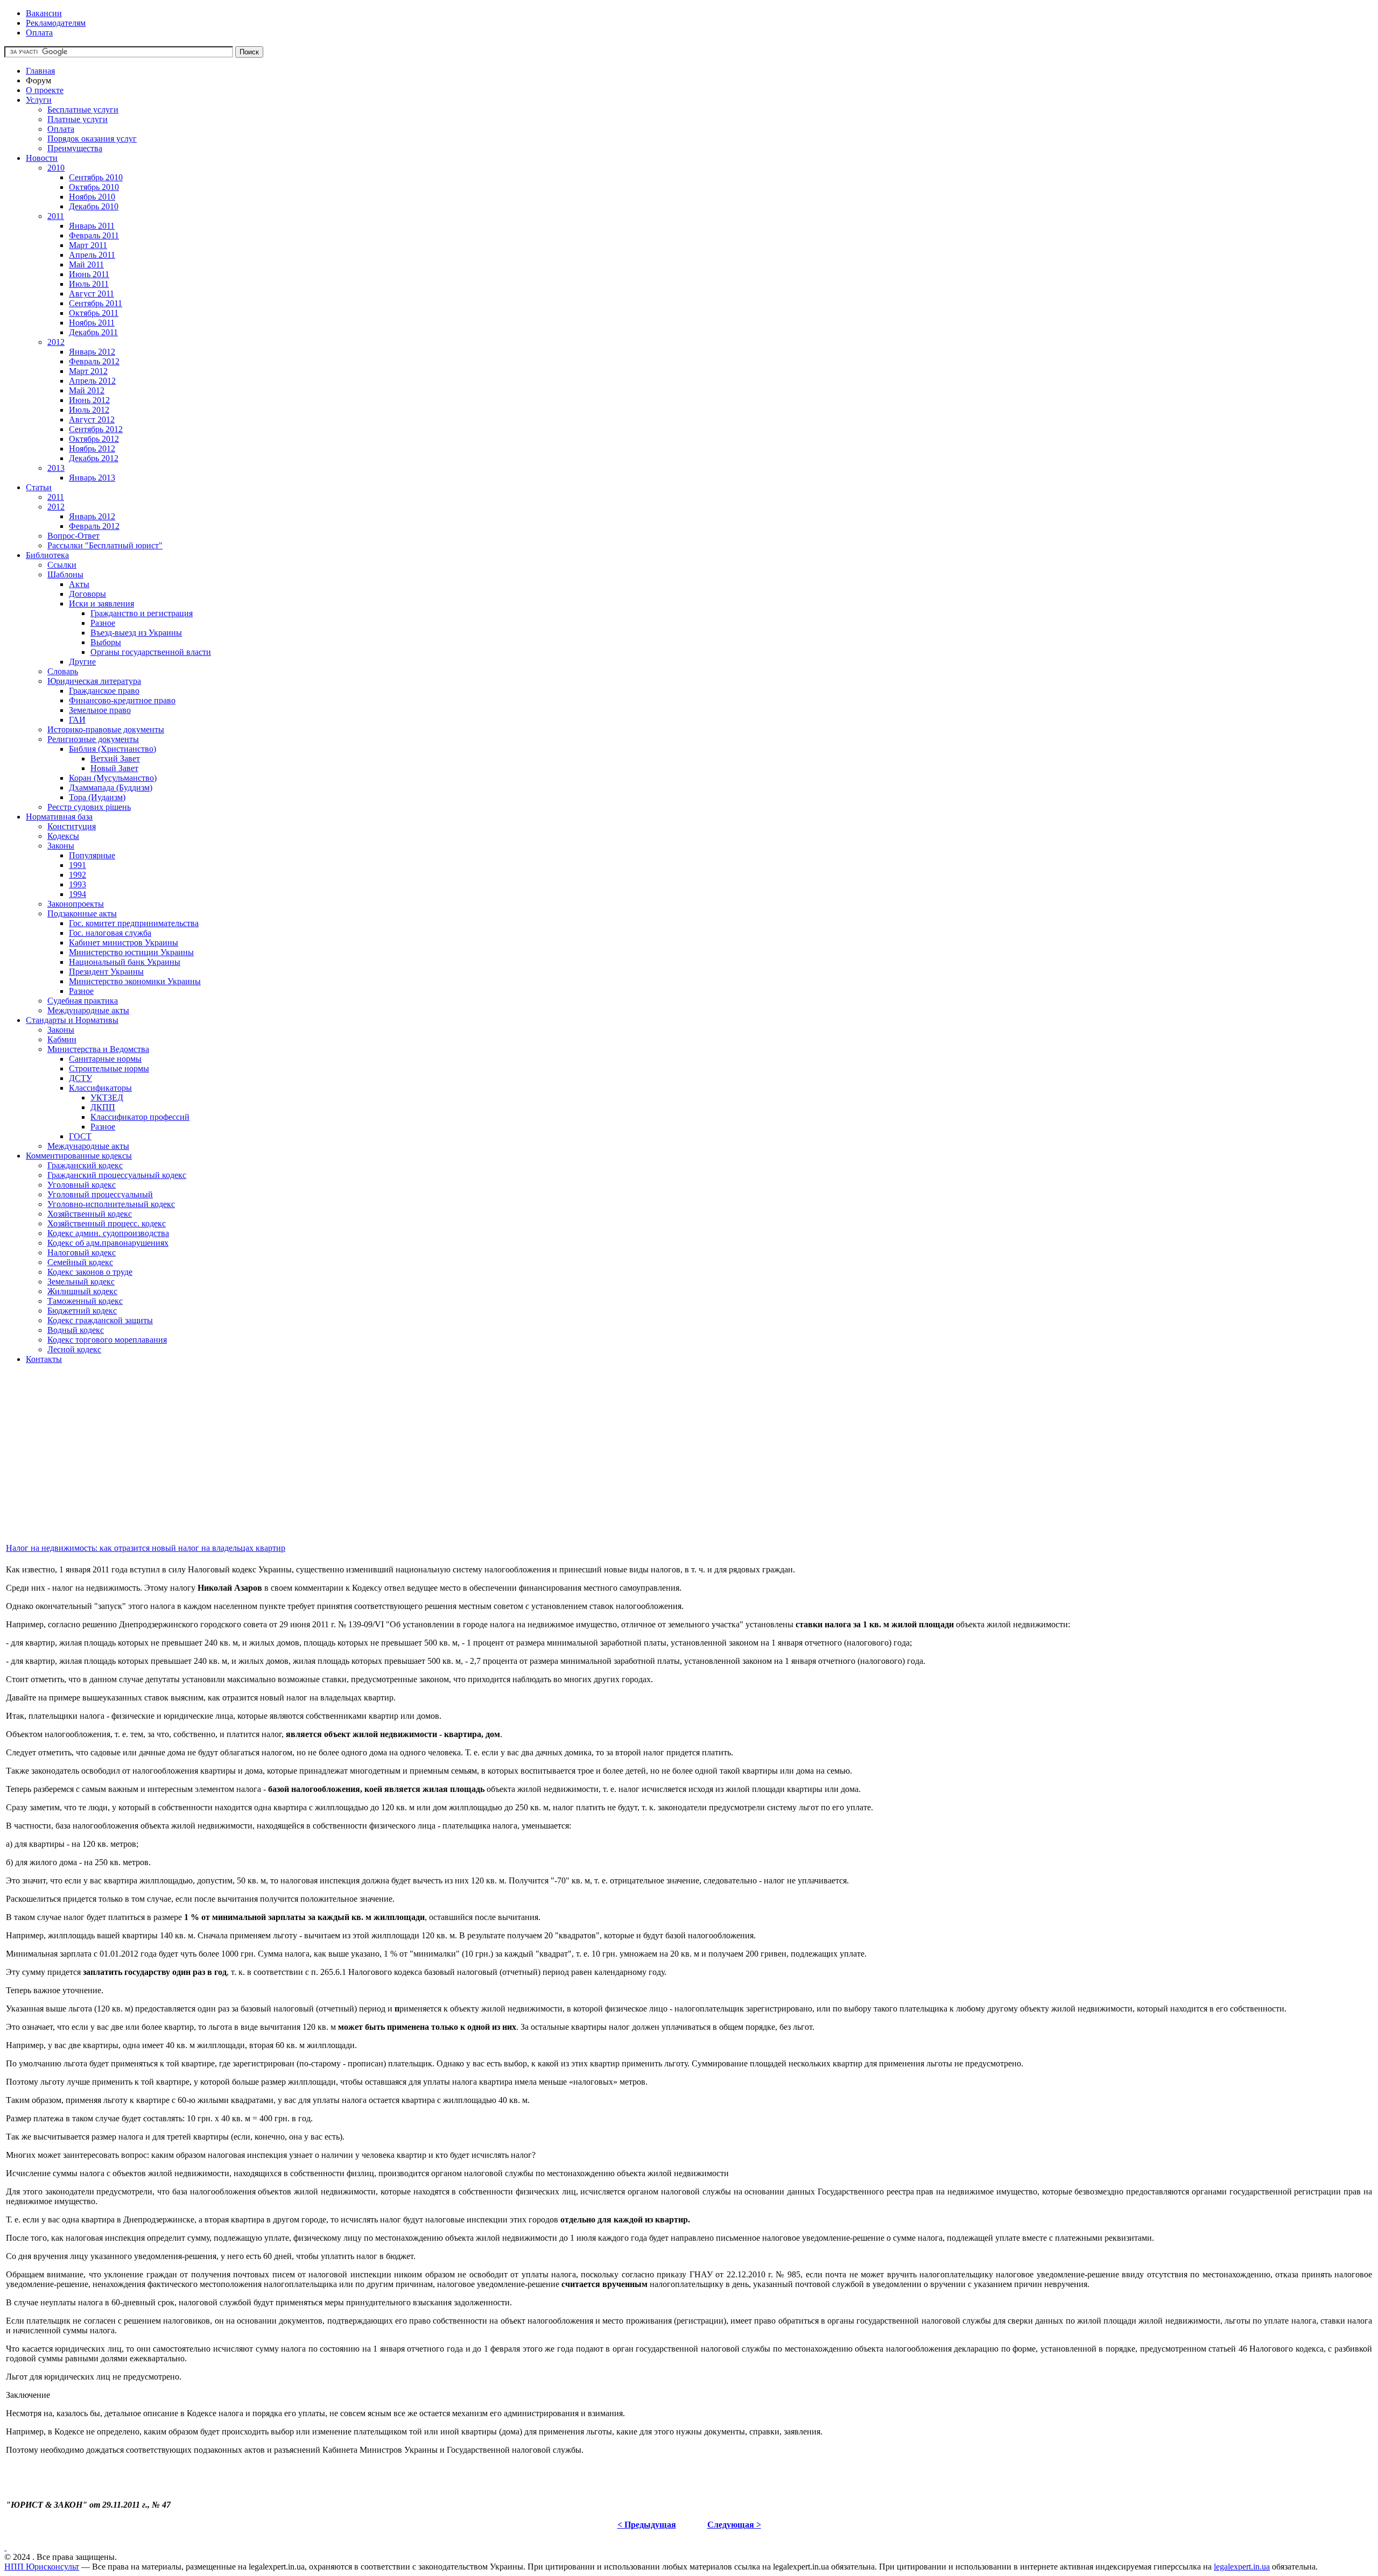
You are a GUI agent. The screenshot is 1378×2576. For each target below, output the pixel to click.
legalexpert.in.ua (1242, 2567)
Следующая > (734, 2525)
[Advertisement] (327, 1466)
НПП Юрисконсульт (42, 2567)
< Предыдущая (647, 2525)
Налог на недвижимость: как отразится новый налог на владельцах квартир (146, 1548)
